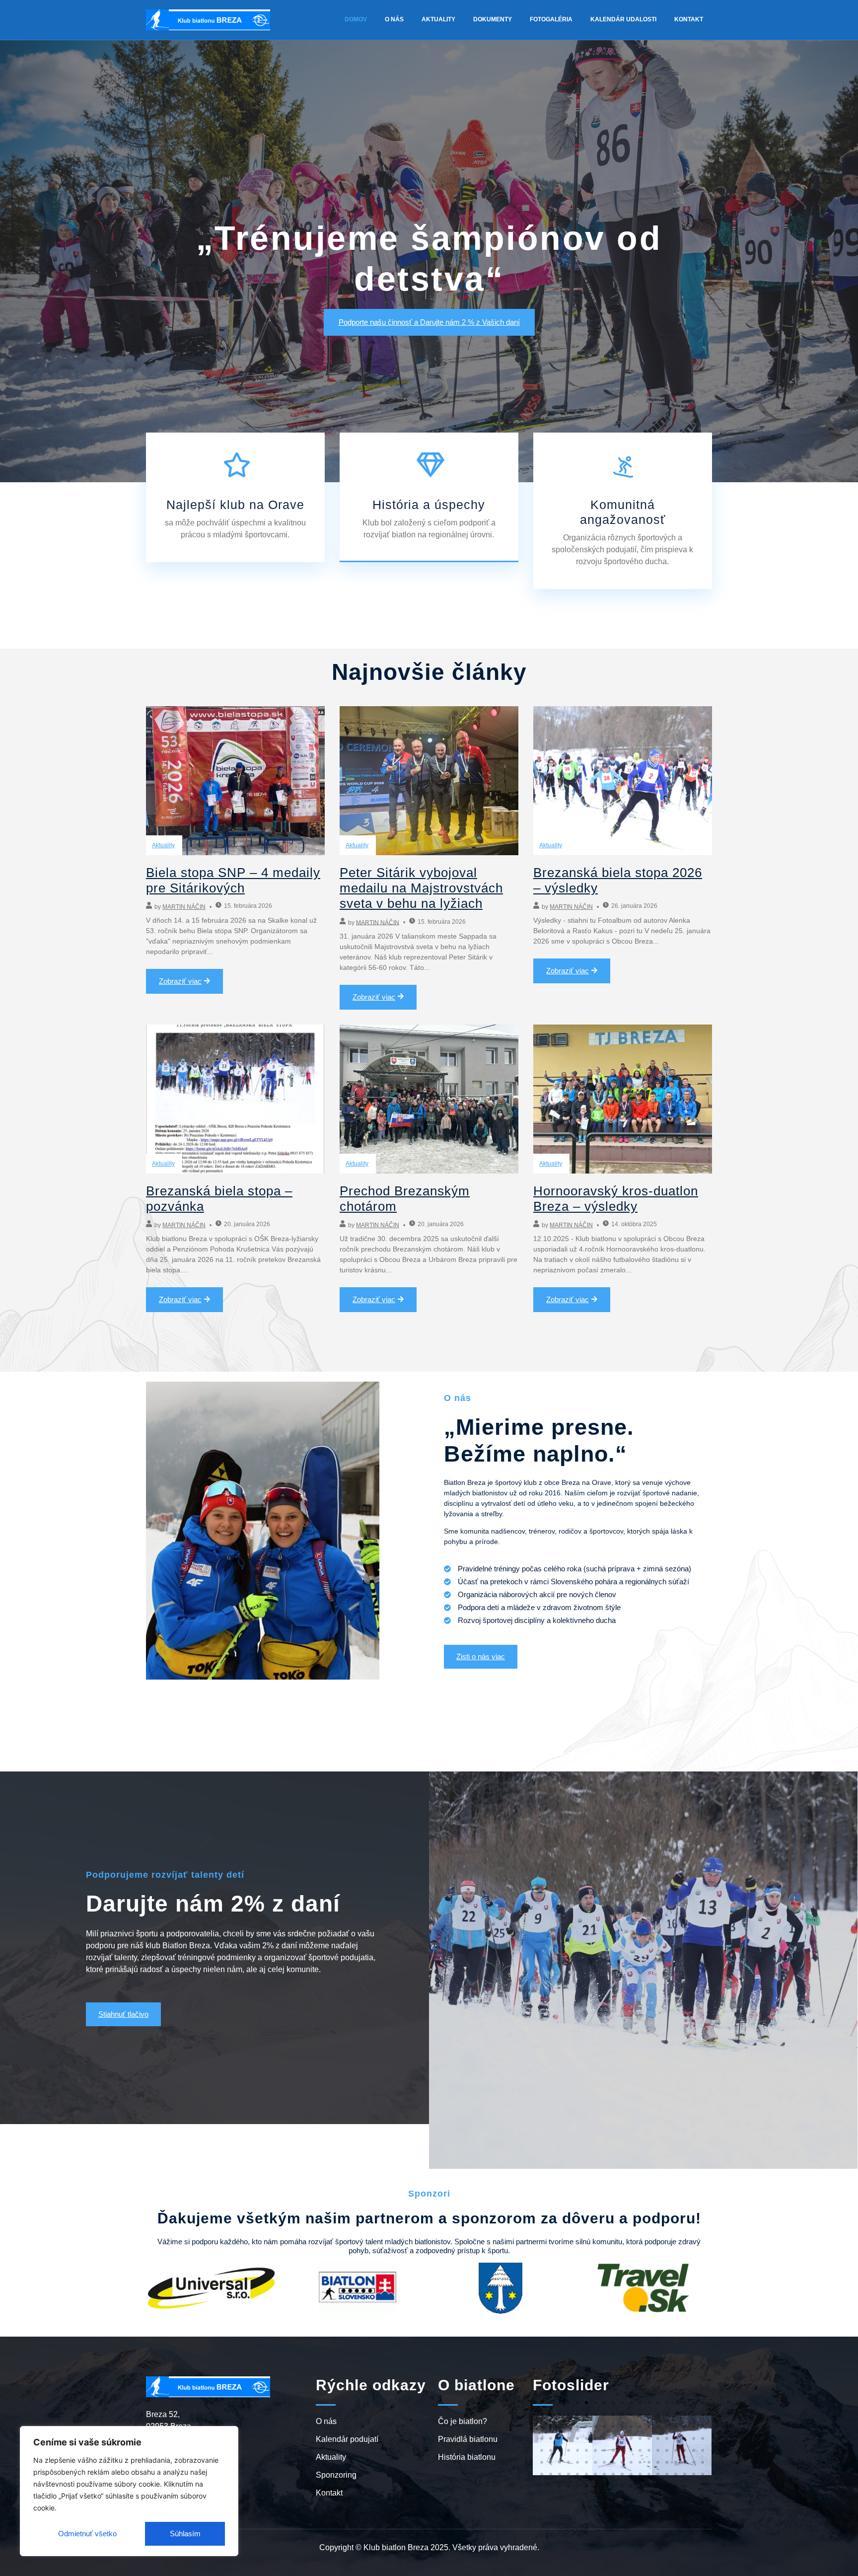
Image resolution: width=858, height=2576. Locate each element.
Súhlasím (185, 2534)
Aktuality (438, 19)
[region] (129, 2491)
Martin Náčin (184, 907)
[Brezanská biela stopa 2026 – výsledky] (623, 781)
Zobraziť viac (180, 981)
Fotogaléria (551, 19)
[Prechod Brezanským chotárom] (429, 1099)
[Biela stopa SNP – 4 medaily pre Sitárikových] (235, 781)
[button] (542, 2403)
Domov (356, 19)
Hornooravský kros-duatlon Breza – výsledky (616, 1199)
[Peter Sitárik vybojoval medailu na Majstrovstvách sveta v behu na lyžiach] (429, 781)
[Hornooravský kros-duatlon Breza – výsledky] (623, 1099)
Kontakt (689, 19)
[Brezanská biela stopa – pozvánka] (235, 1099)
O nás (394, 19)
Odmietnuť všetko (87, 2534)
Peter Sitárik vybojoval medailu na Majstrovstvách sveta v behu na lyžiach (421, 888)
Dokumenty (493, 19)
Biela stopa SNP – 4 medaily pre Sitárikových (233, 880)
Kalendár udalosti (623, 19)
